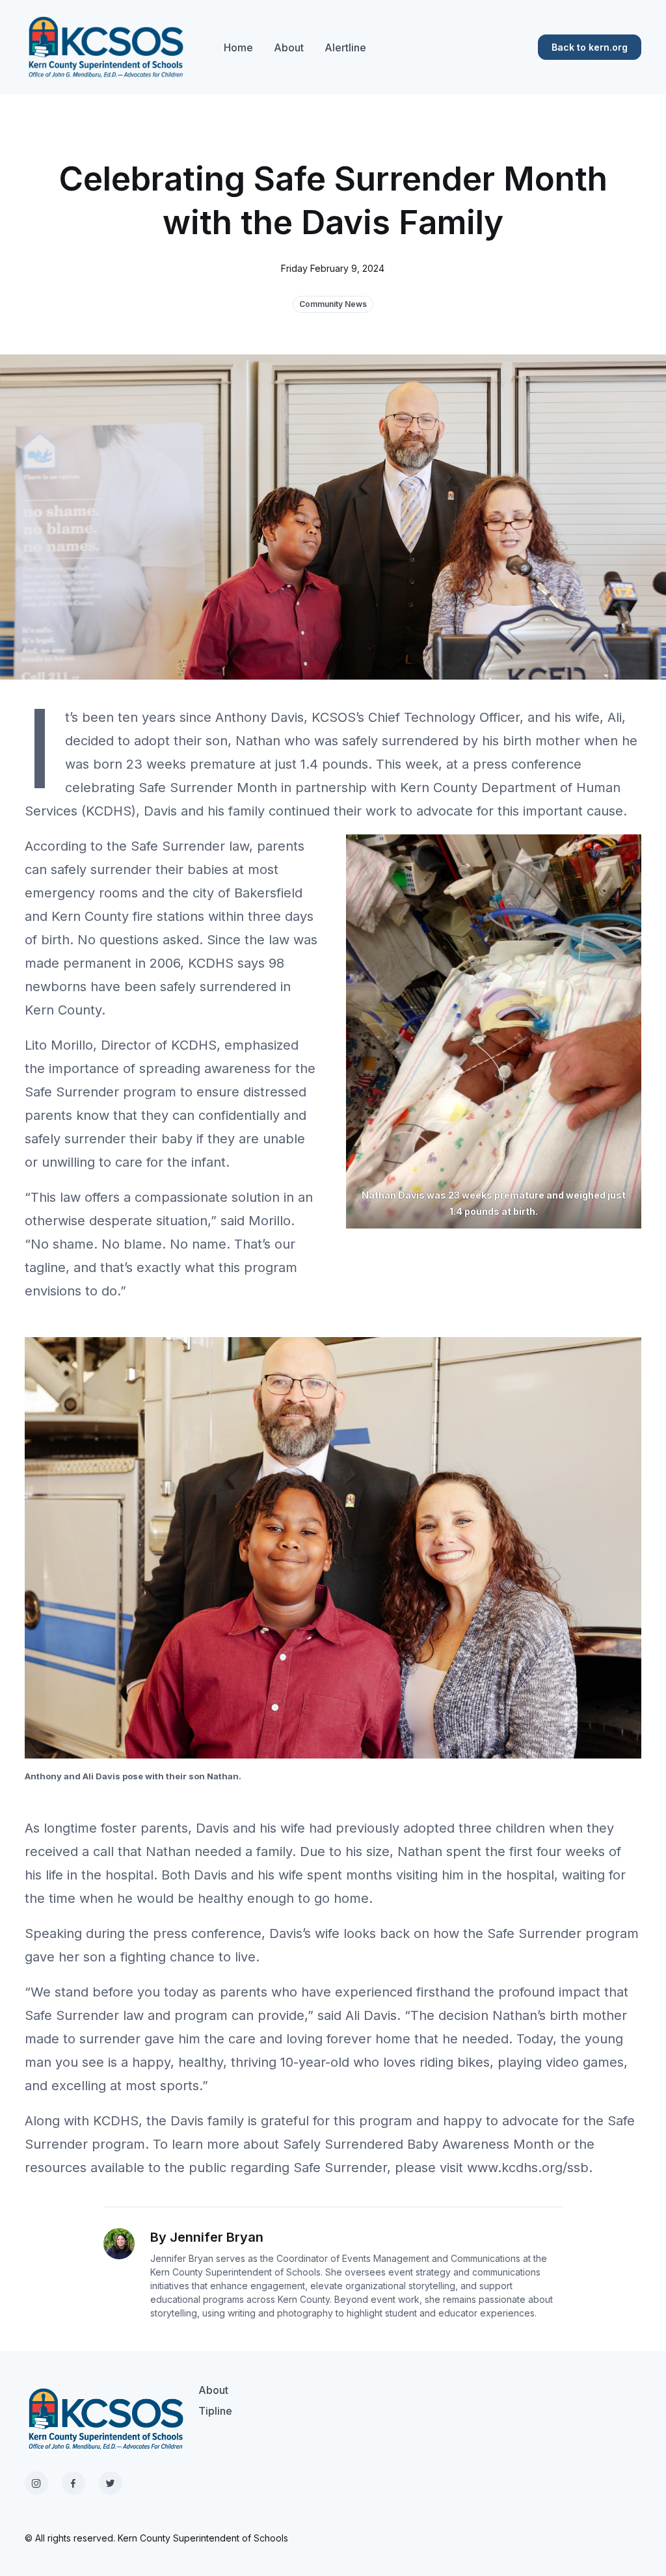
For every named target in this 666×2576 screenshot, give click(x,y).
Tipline (215, 2411)
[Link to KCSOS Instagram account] (36, 2483)
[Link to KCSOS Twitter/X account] (111, 2483)
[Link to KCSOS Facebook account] (73, 2483)
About (289, 47)
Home (238, 47)
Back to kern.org (590, 47)
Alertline (345, 47)
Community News (333, 304)
